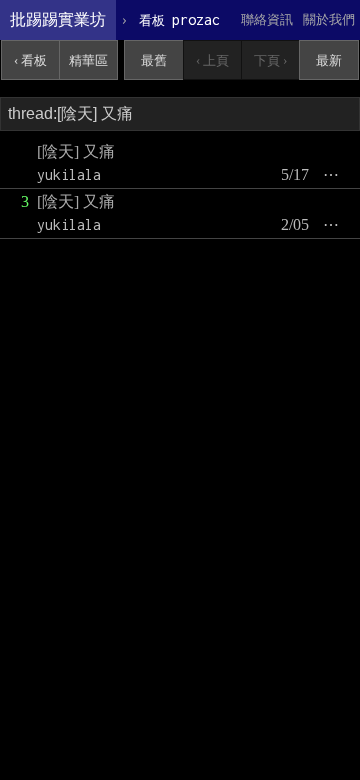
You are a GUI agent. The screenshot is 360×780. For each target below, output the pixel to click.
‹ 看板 (30, 60)
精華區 (88, 60)
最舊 (154, 60)
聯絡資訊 (267, 19)
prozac (179, 19)
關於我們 (329, 19)
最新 (329, 60)
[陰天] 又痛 (76, 151)
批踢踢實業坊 (58, 19)
